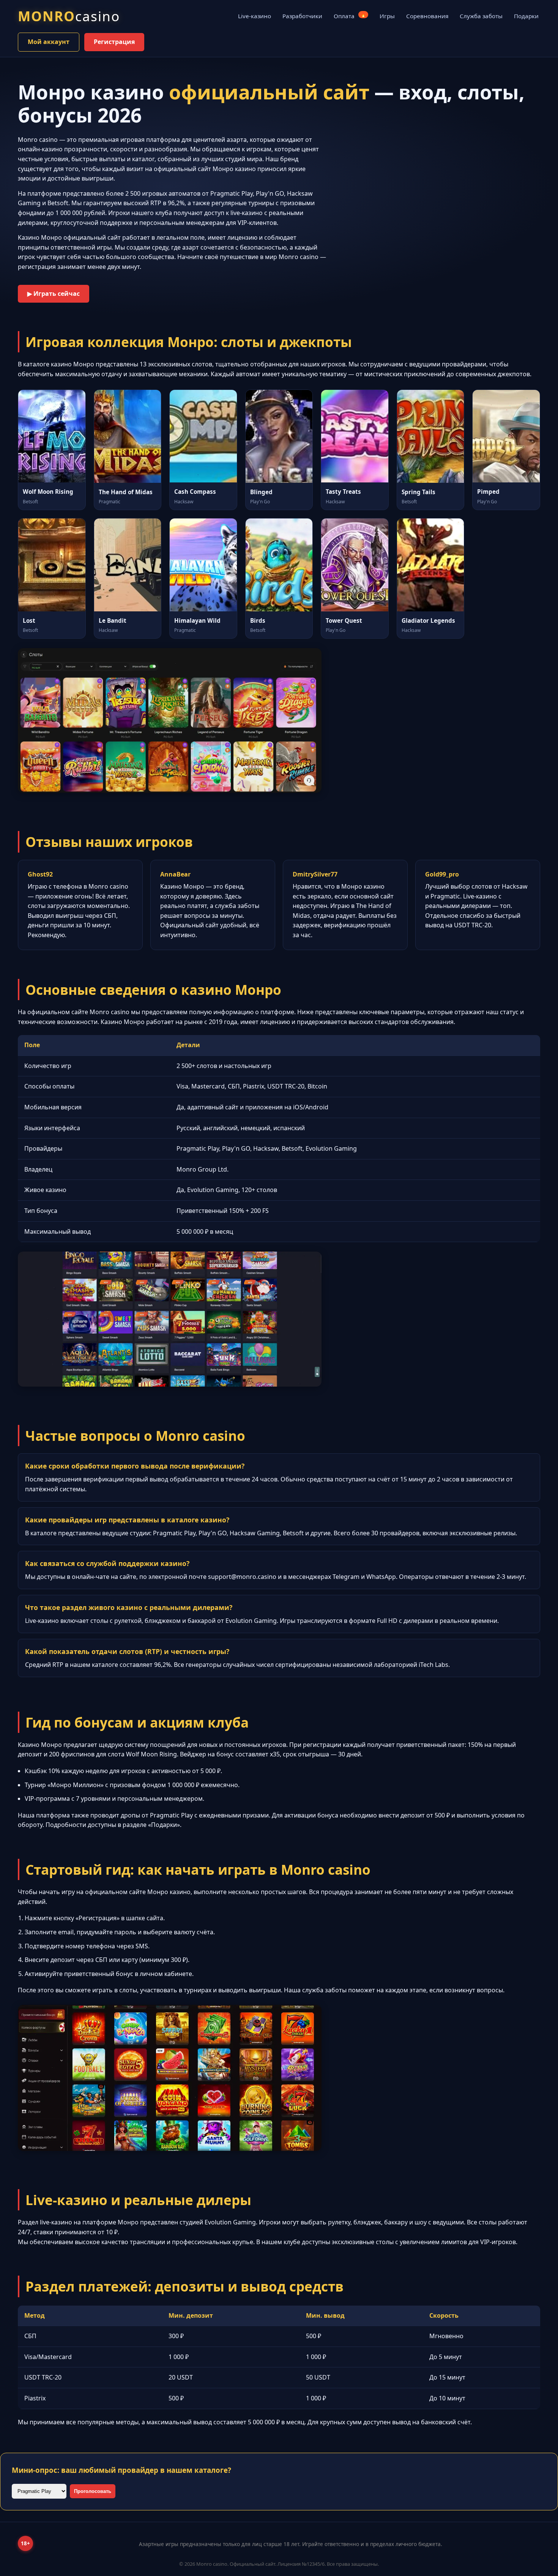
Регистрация (114, 42)
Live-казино (255, 16)
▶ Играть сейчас (54, 294)
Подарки (526, 16)
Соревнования (427, 16)
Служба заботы (481, 16)
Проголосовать (93, 2491)
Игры (387, 16)
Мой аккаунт (49, 42)
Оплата (350, 16)
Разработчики (302, 16)
